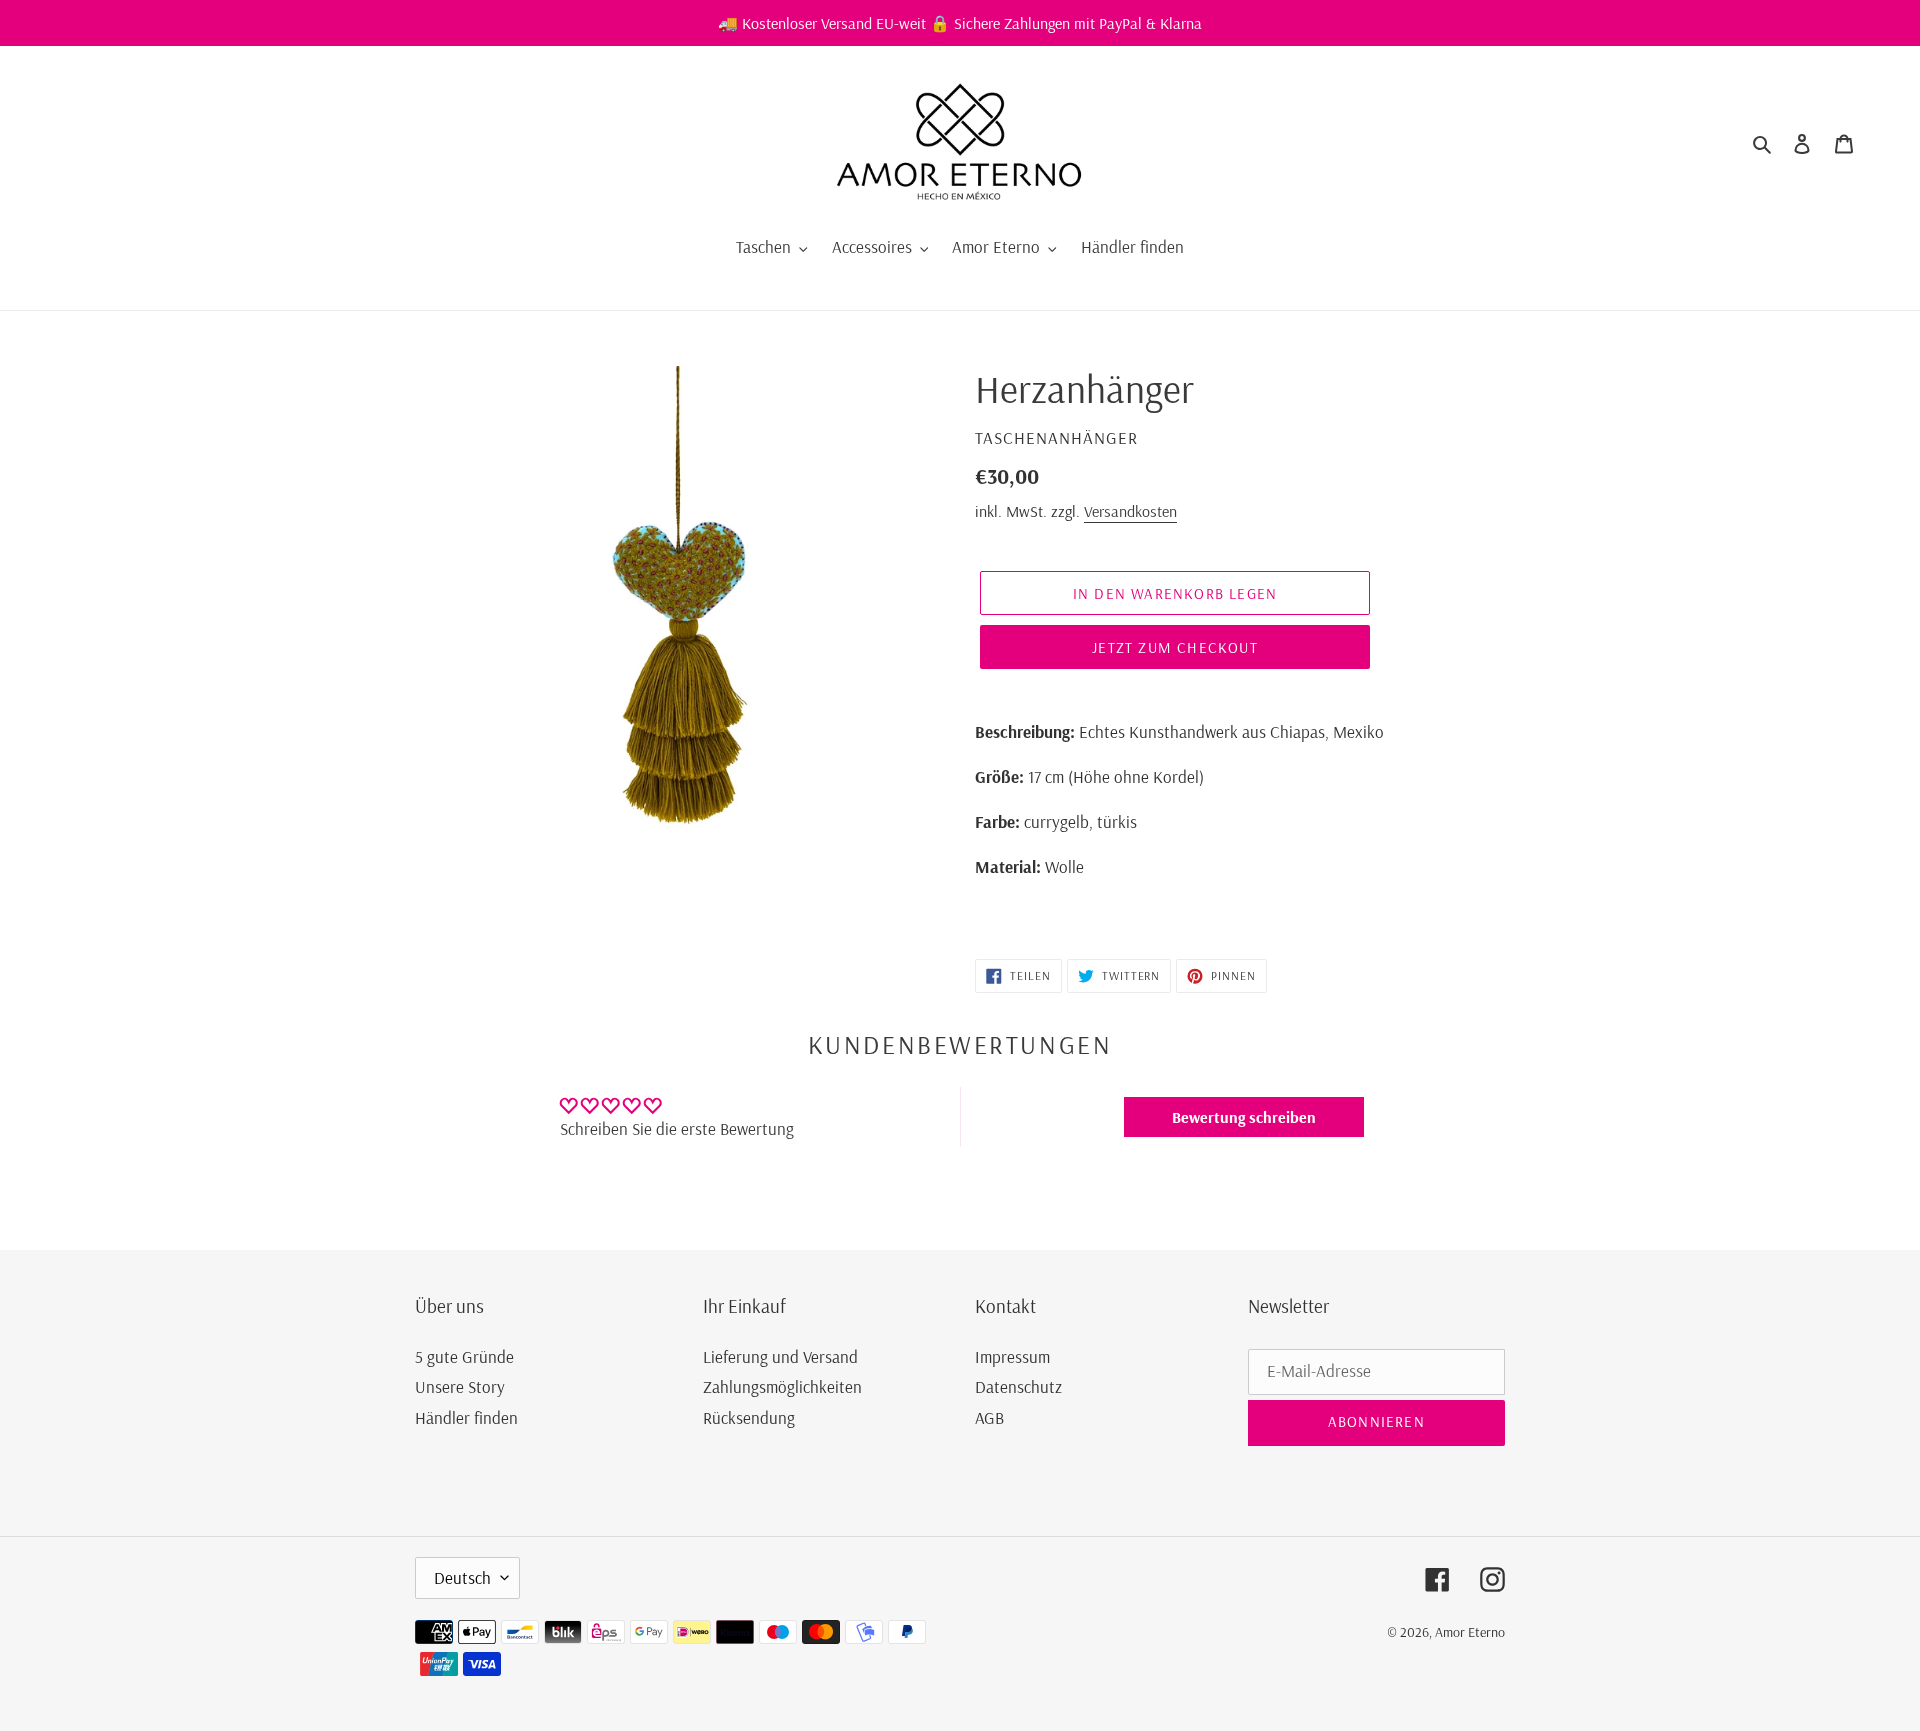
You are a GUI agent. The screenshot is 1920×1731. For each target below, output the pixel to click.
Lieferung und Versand (780, 1356)
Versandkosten (1130, 511)
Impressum (1012, 1356)
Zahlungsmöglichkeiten (782, 1386)
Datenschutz (1018, 1386)
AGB (989, 1417)
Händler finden (466, 1417)
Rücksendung (749, 1417)
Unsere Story (460, 1386)
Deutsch (462, 1577)
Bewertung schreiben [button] (1244, 1117)
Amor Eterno (1470, 1632)
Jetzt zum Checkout (1175, 647)
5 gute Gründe (464, 1356)
